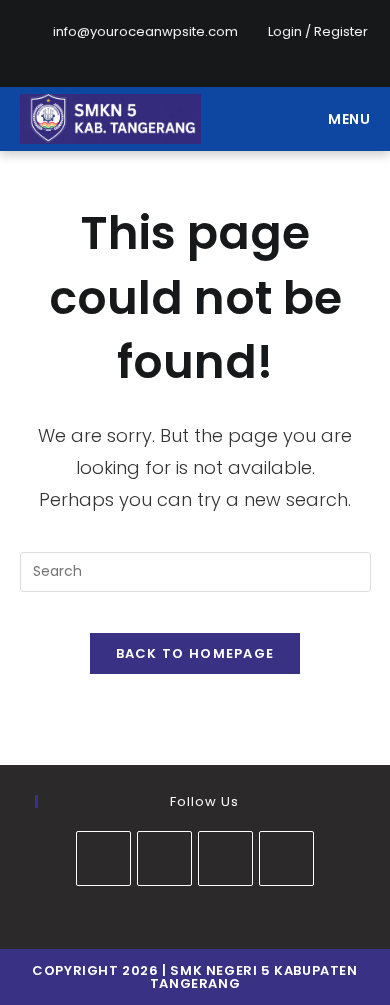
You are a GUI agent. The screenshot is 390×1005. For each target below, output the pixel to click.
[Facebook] (117, 52)
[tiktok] (286, 858)
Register (341, 31)
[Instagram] (209, 52)
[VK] (186, 52)
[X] (94, 52)
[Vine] (278, 52)
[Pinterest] (140, 52)
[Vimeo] (255, 52)
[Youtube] (232, 52)
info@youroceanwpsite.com (145, 31)
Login (285, 31)
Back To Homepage (195, 653)
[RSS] (298, 52)
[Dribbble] (163, 52)
